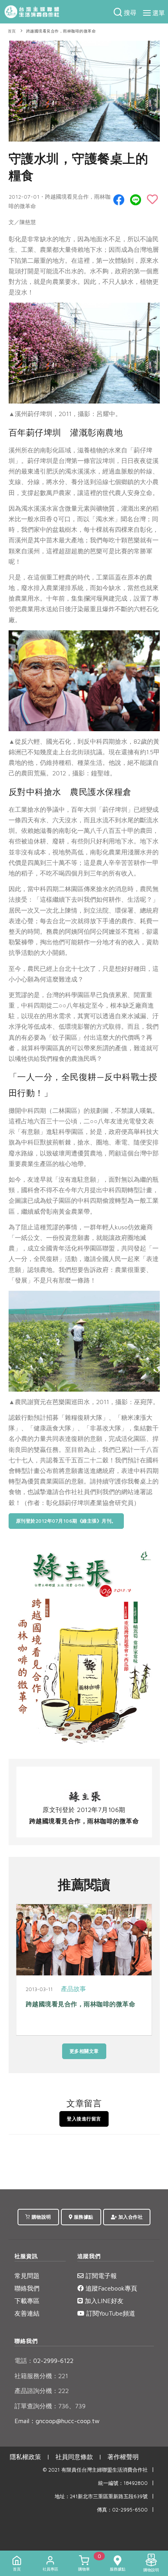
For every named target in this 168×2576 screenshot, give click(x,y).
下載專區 (27, 2301)
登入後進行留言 (84, 2119)
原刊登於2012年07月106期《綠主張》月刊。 (66, 1521)
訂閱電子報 (100, 2276)
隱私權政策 (25, 2457)
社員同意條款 (74, 2457)
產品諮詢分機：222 (42, 2391)
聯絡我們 (27, 2288)
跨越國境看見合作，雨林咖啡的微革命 (61, 31)
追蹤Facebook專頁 (110, 2288)
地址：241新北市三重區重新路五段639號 (101, 2496)
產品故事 (73, 1989)
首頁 (12, 31)
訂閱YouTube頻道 (110, 2313)
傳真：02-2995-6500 (122, 2510)
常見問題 (27, 2276)
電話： (24, 2361)
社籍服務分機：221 (41, 2376)
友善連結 (27, 2313)
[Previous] (24, 1973)
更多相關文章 (84, 2051)
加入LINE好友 (103, 2301)
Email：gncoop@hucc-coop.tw (57, 2421)
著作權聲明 (123, 2457)
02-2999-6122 (44, 2361)
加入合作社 (130, 2217)
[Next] (144, 1973)
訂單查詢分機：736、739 (50, 2406)
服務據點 (83, 2217)
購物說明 (41, 2217)
